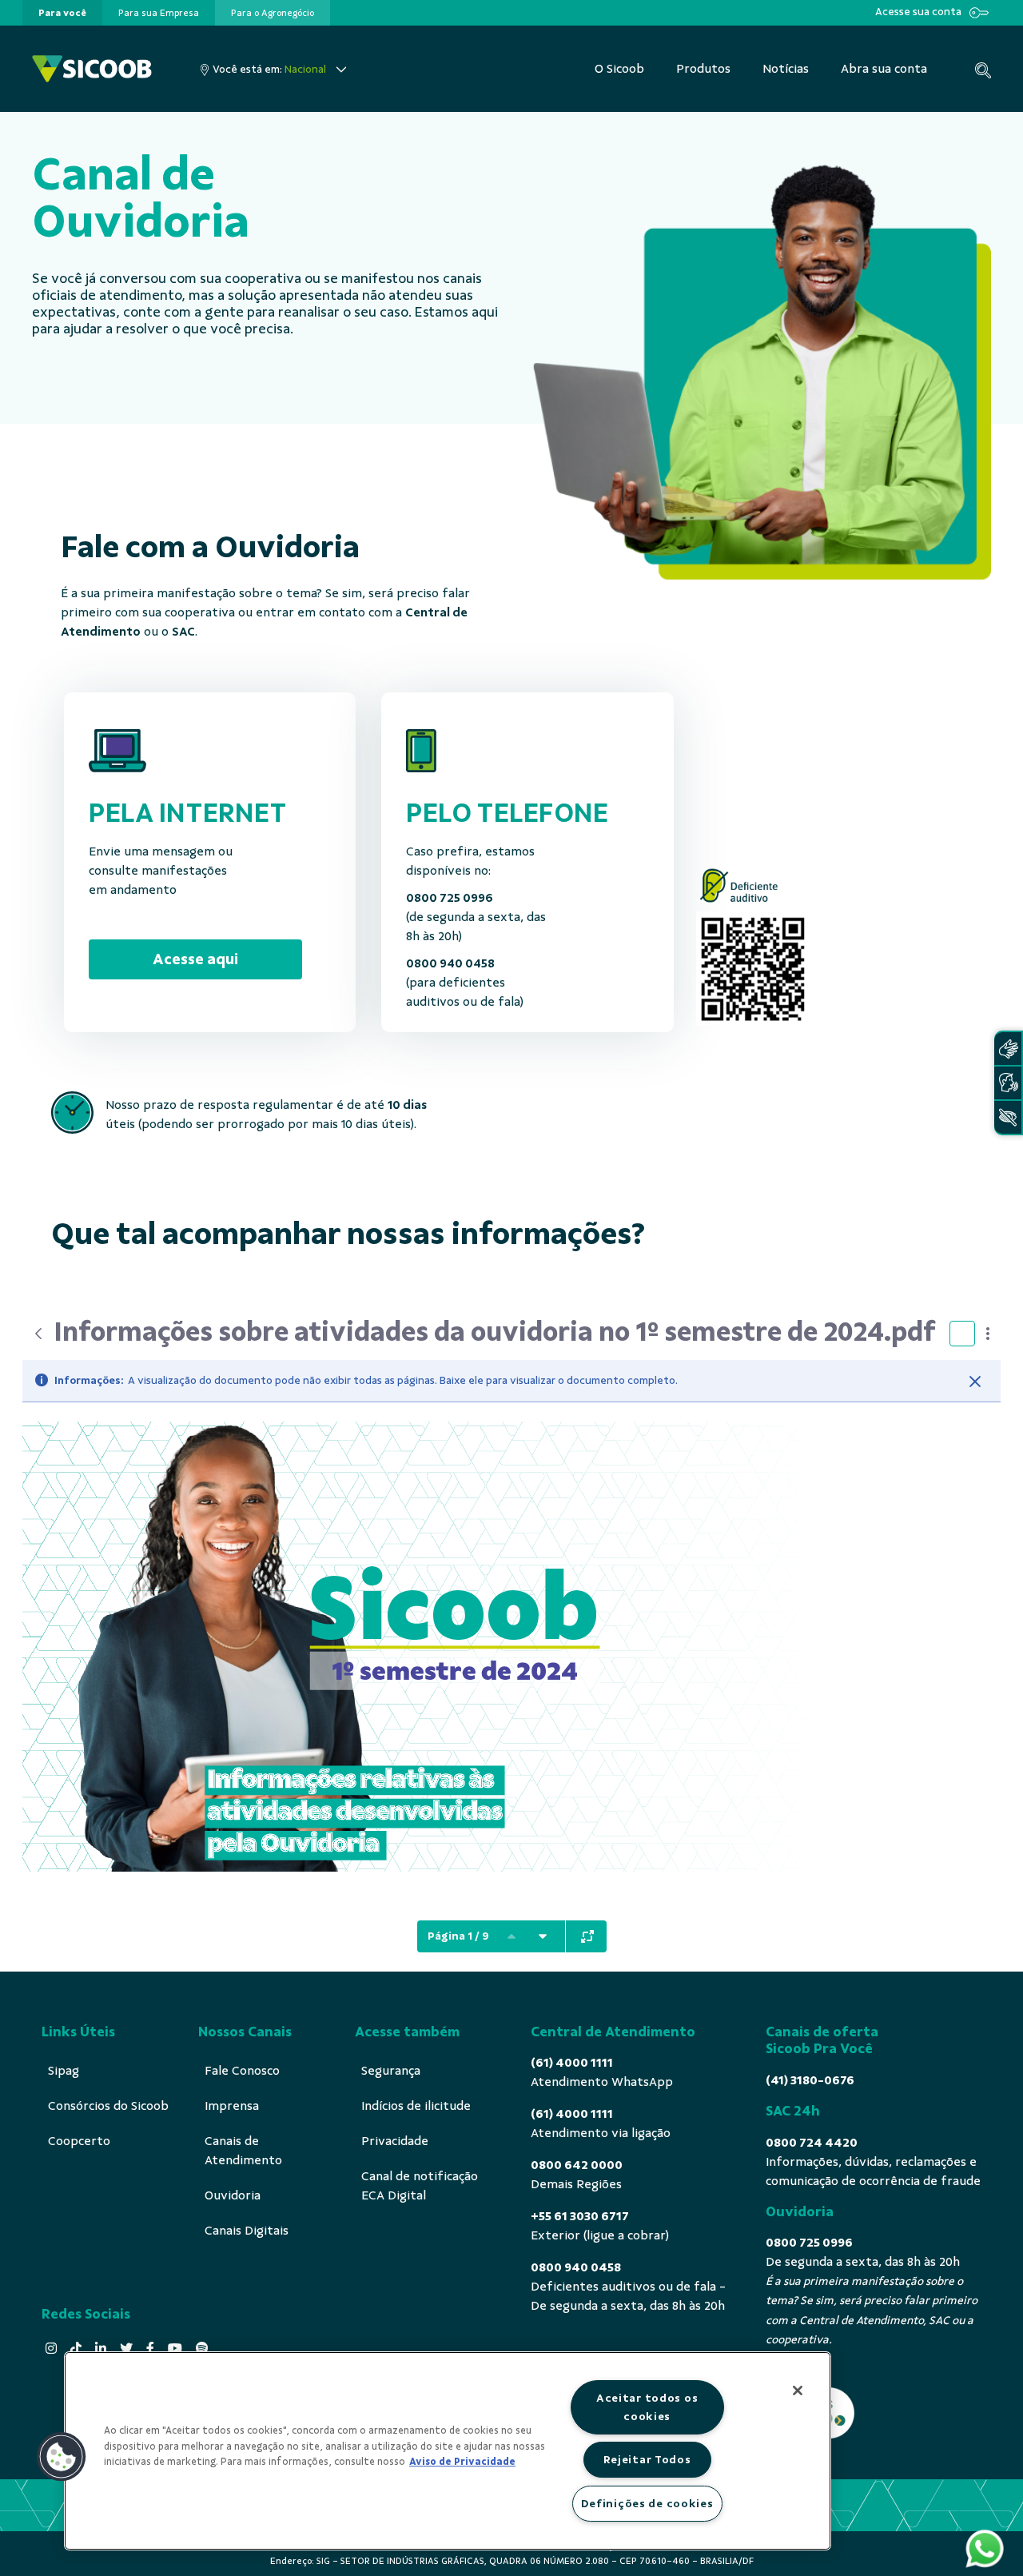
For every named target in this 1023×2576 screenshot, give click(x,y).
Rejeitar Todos (647, 2459)
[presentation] (62, 13)
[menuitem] (62, 13)
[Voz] (1008, 1083)
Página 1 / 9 (458, 1936)
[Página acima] (511, 1936)
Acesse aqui (195, 959)
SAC (183, 632)
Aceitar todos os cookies (647, 2407)
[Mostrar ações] (988, 1334)
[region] (448, 2451)
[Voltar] (38, 1334)
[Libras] (1008, 1049)
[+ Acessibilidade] (1008, 1117)
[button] (62, 2457)
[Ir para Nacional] (92, 69)
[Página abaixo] (543, 1936)
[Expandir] (587, 1936)
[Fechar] (975, 1382)
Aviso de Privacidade (462, 2462)
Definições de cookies (647, 2503)
